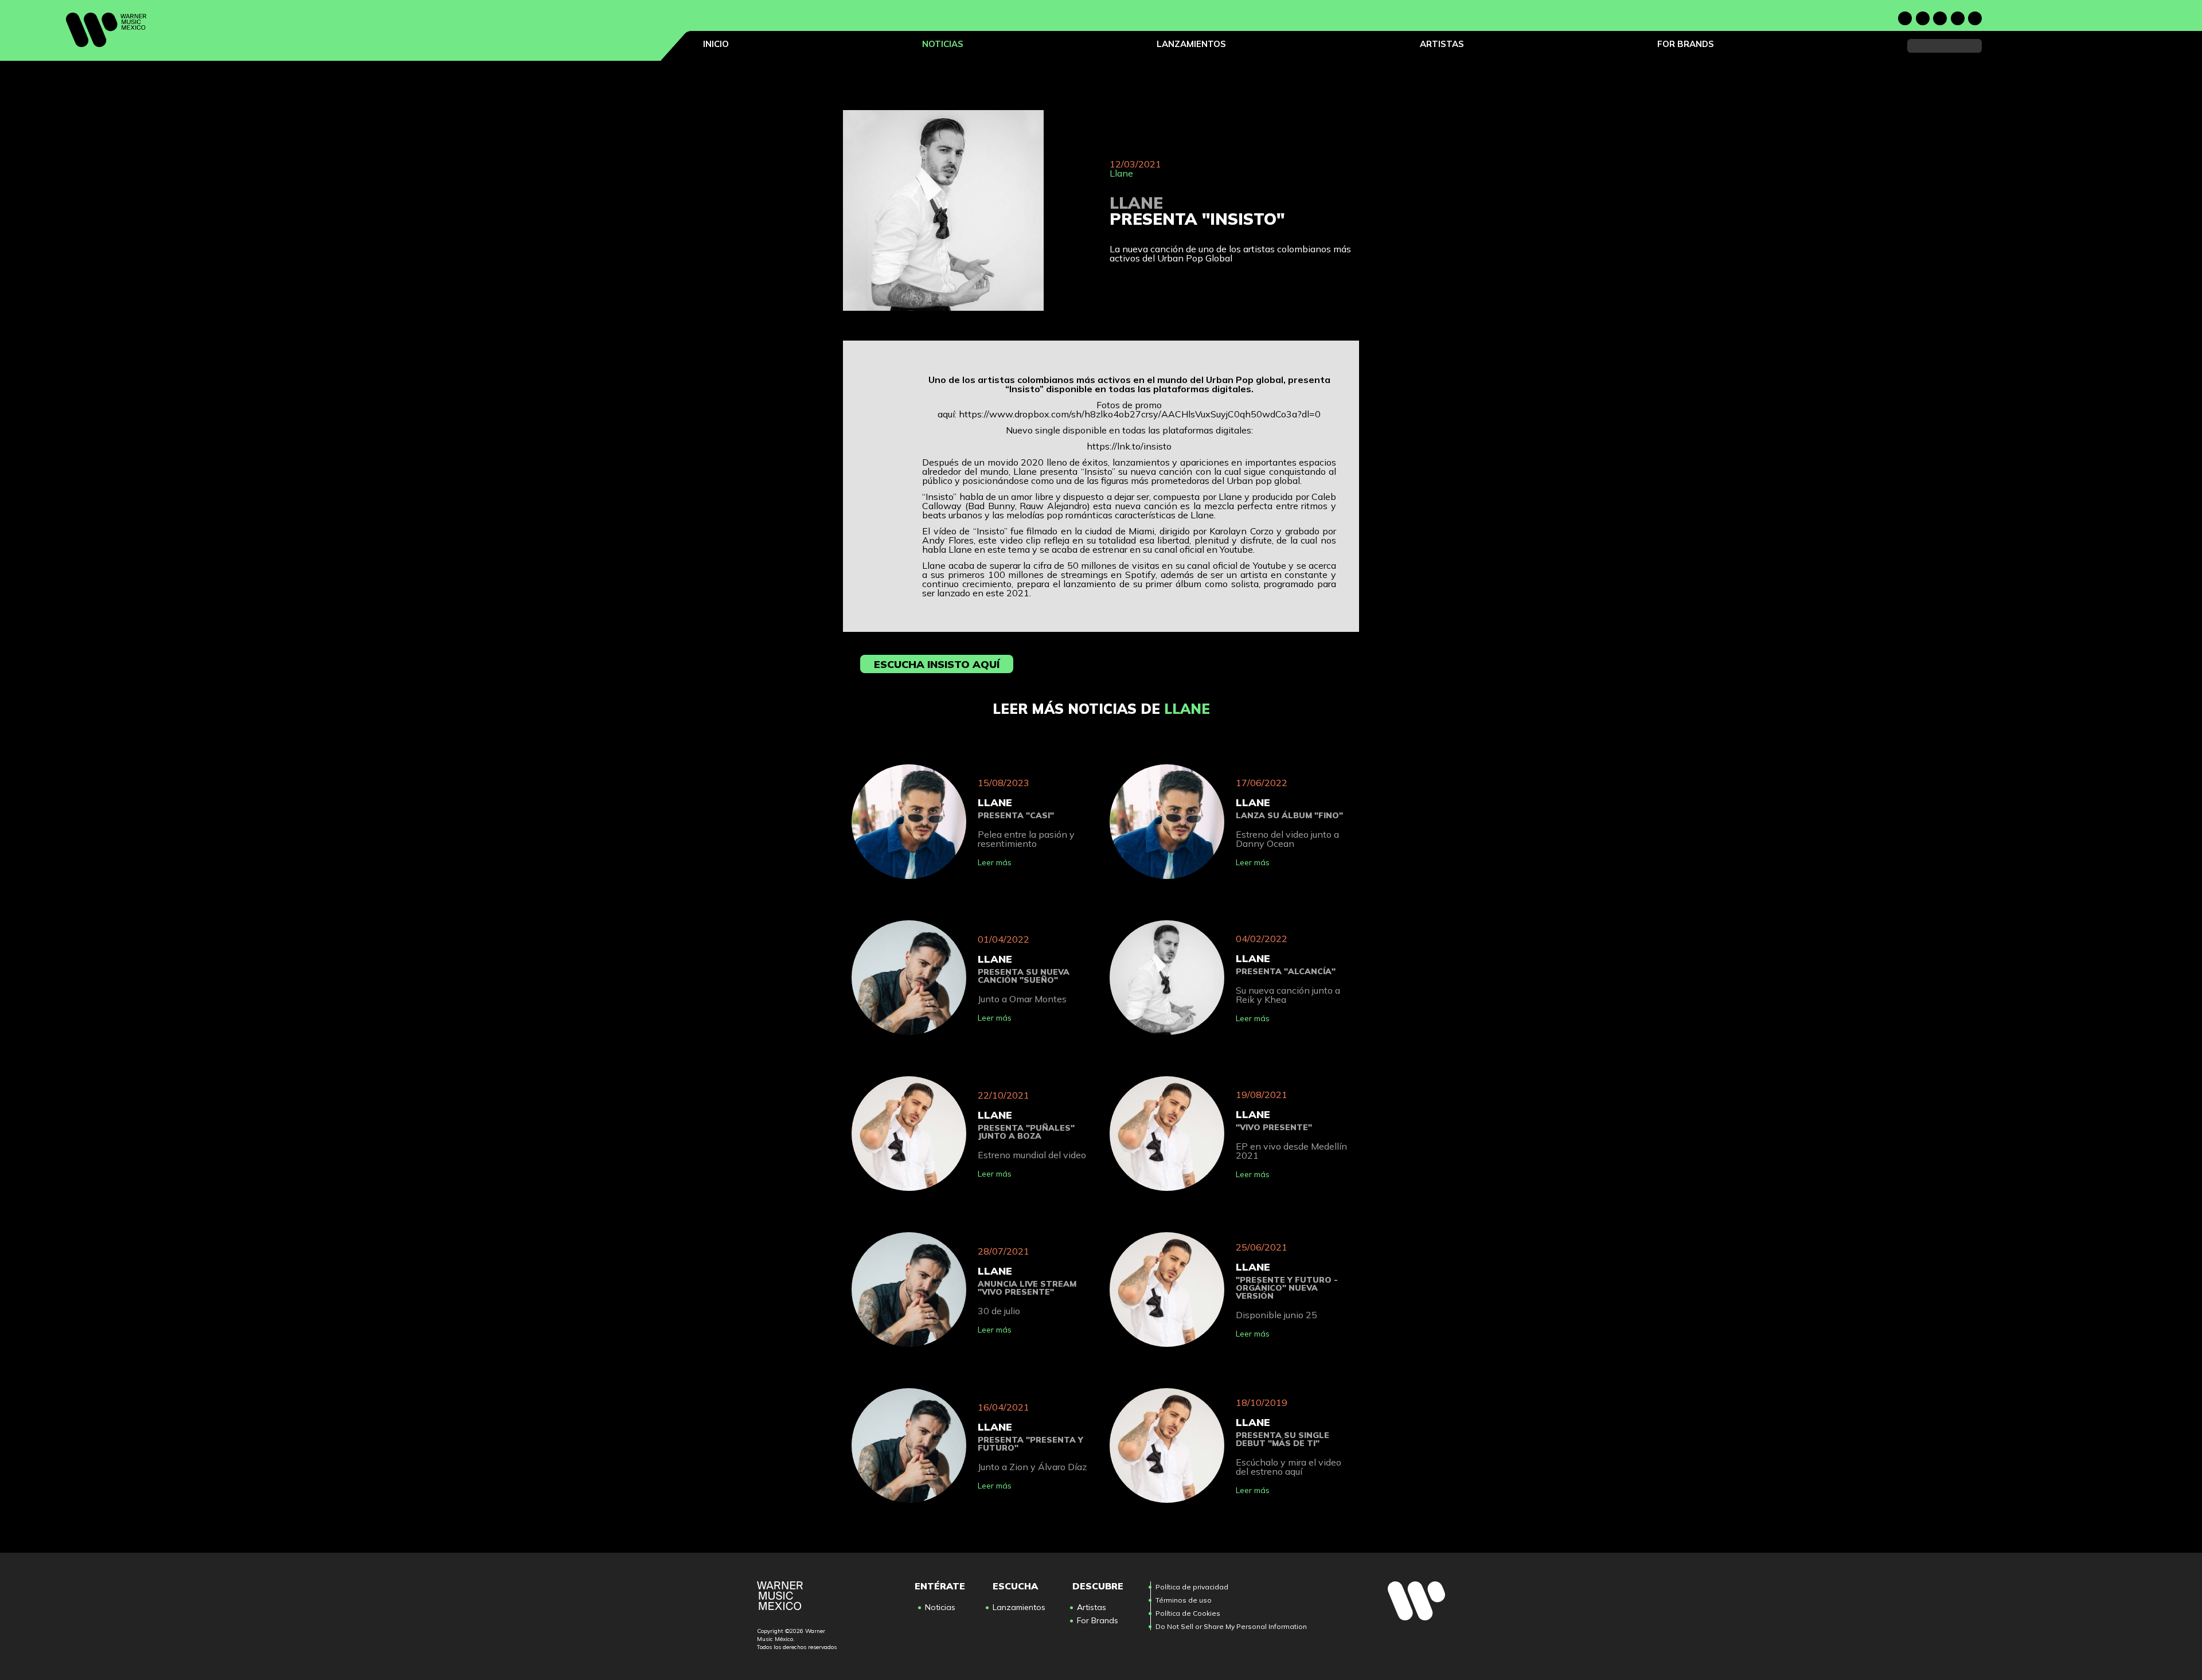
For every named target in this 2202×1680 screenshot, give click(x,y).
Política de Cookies (1188, 1613)
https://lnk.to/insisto (1129, 446)
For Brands (1686, 44)
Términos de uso (1184, 1600)
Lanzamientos (1191, 44)
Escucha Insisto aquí (937, 664)
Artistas (1442, 44)
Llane (1121, 173)
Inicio (716, 44)
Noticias (943, 44)
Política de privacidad (1192, 1587)
